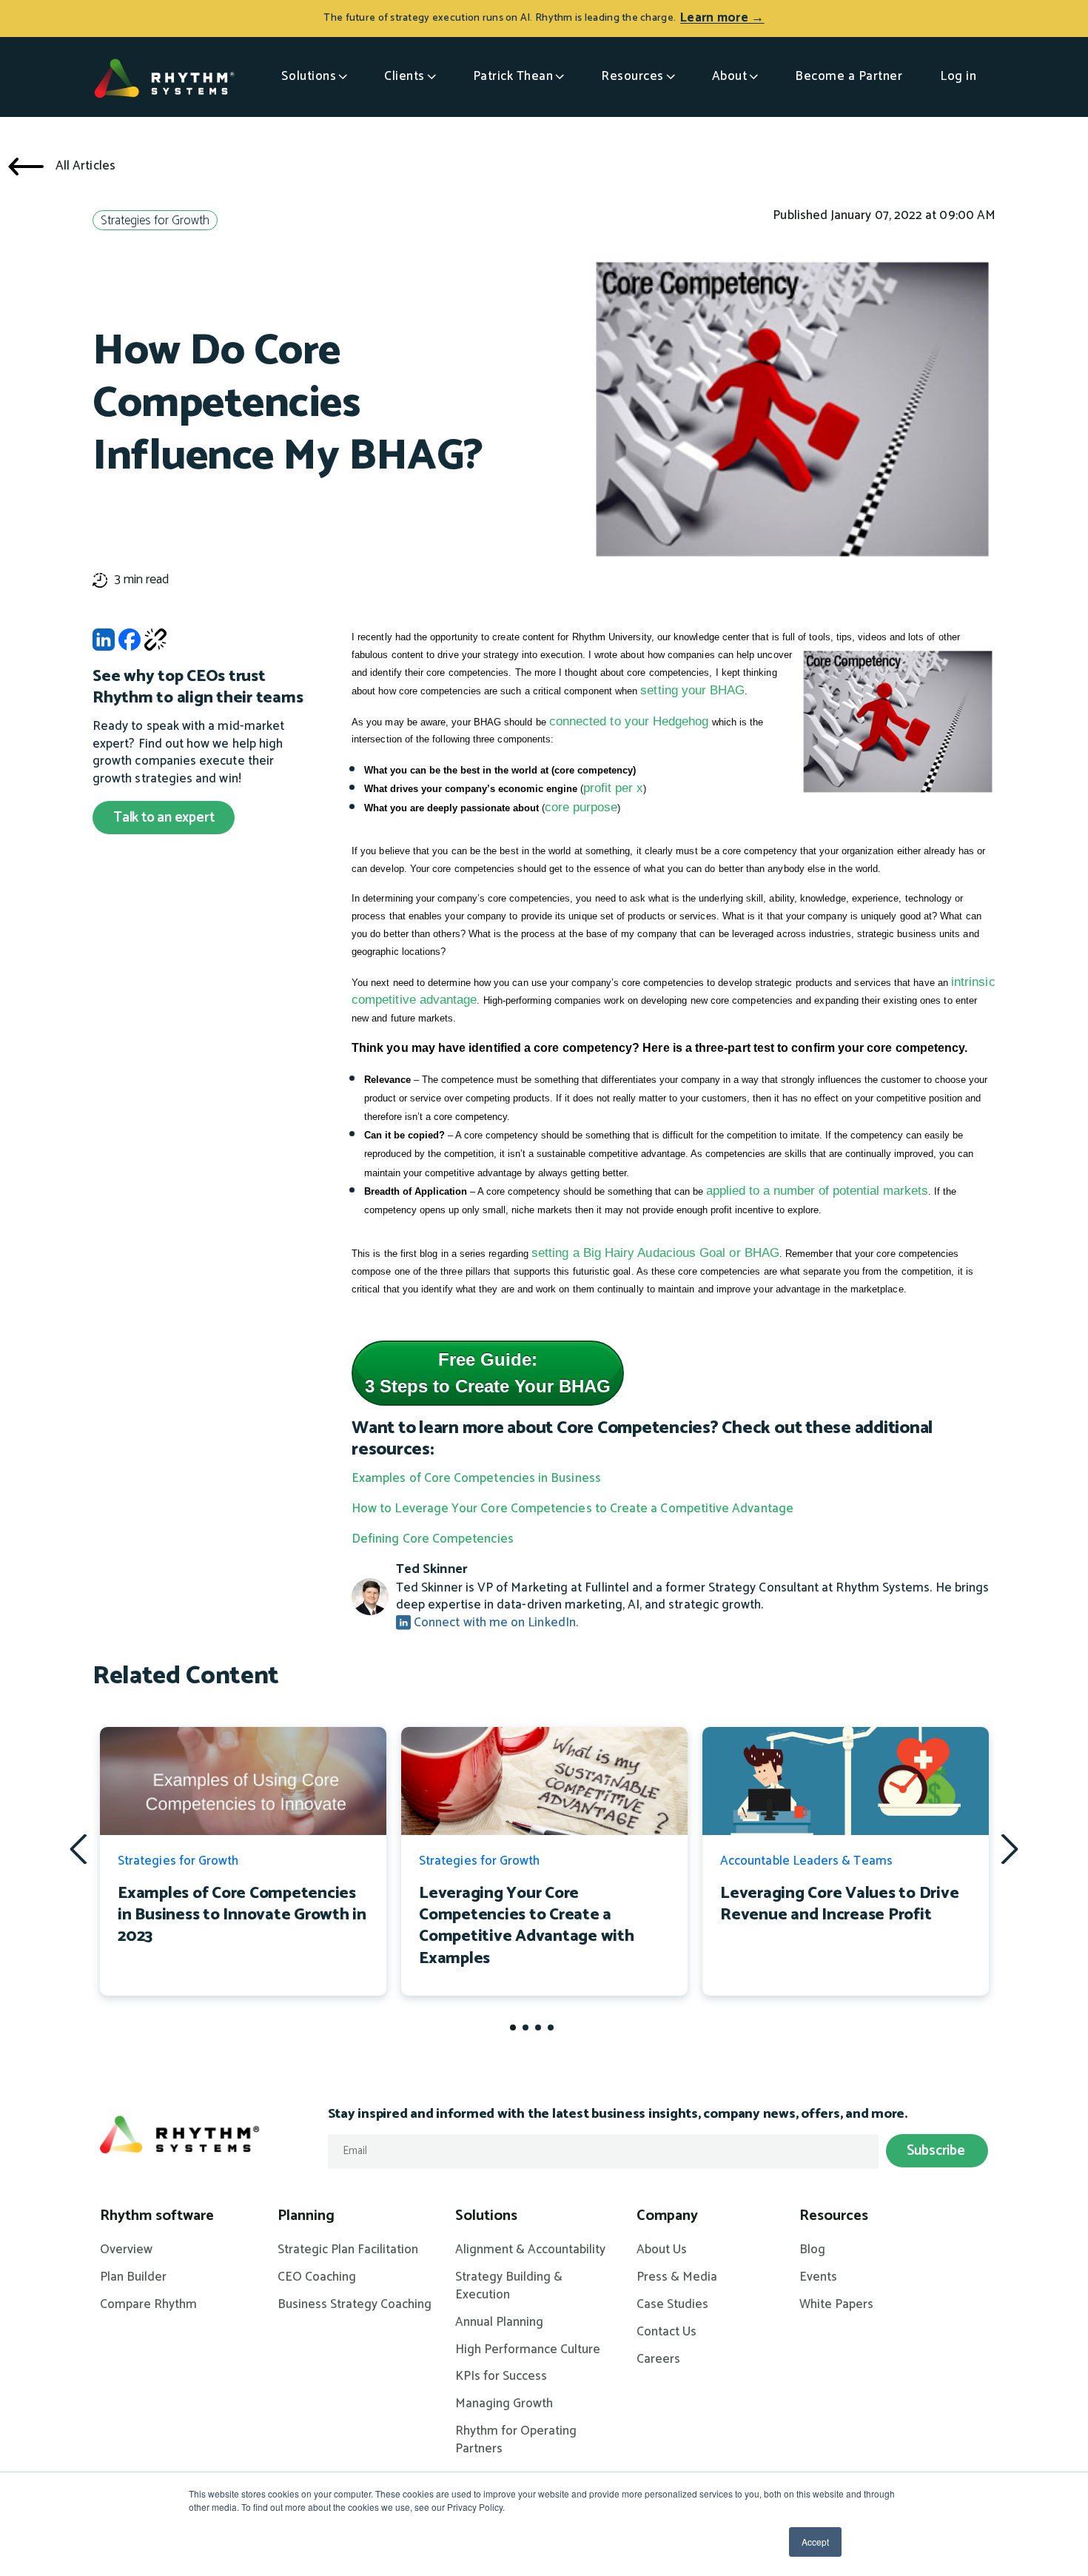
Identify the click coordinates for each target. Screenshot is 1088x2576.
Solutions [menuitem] (486, 2216)
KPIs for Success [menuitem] (501, 2377)
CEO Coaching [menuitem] (317, 2278)
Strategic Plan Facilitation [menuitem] (348, 2250)
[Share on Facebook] (130, 644)
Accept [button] (815, 2542)
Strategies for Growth (155, 221)
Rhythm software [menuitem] (157, 2216)
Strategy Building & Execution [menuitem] (509, 2287)
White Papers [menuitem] (836, 2305)
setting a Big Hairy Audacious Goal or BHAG (655, 1253)
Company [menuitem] (667, 2216)
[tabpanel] (243, 1861)
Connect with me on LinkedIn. (494, 1623)
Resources (632, 76)
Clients (404, 76)
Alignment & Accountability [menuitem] (530, 2250)
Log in (958, 76)
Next (1010, 1848)
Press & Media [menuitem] (677, 2278)
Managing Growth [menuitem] (504, 2404)
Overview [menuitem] (126, 2250)
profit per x (613, 788)
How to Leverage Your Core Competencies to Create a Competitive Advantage (572, 1509)
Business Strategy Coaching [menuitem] (355, 2305)
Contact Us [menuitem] (666, 2332)
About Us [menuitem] (662, 2250)
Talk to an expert (164, 818)
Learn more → (722, 18)
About (730, 76)
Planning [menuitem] (306, 2216)
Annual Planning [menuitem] (499, 2323)
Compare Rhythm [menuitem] (148, 2305)
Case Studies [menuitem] (672, 2305)
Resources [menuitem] (834, 2216)
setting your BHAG (692, 690)
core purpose (581, 807)
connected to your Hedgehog (629, 721)
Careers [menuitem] (658, 2360)
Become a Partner (849, 76)
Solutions (309, 76)
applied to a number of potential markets (817, 1191)
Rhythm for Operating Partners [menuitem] (516, 2441)
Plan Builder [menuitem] (133, 2278)
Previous (78, 1849)
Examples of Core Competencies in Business (476, 1478)
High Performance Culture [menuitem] (528, 2350)
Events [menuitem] (818, 2278)
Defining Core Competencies (433, 1539)
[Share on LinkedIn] (104, 644)
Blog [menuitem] (812, 2250)
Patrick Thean (513, 76)
